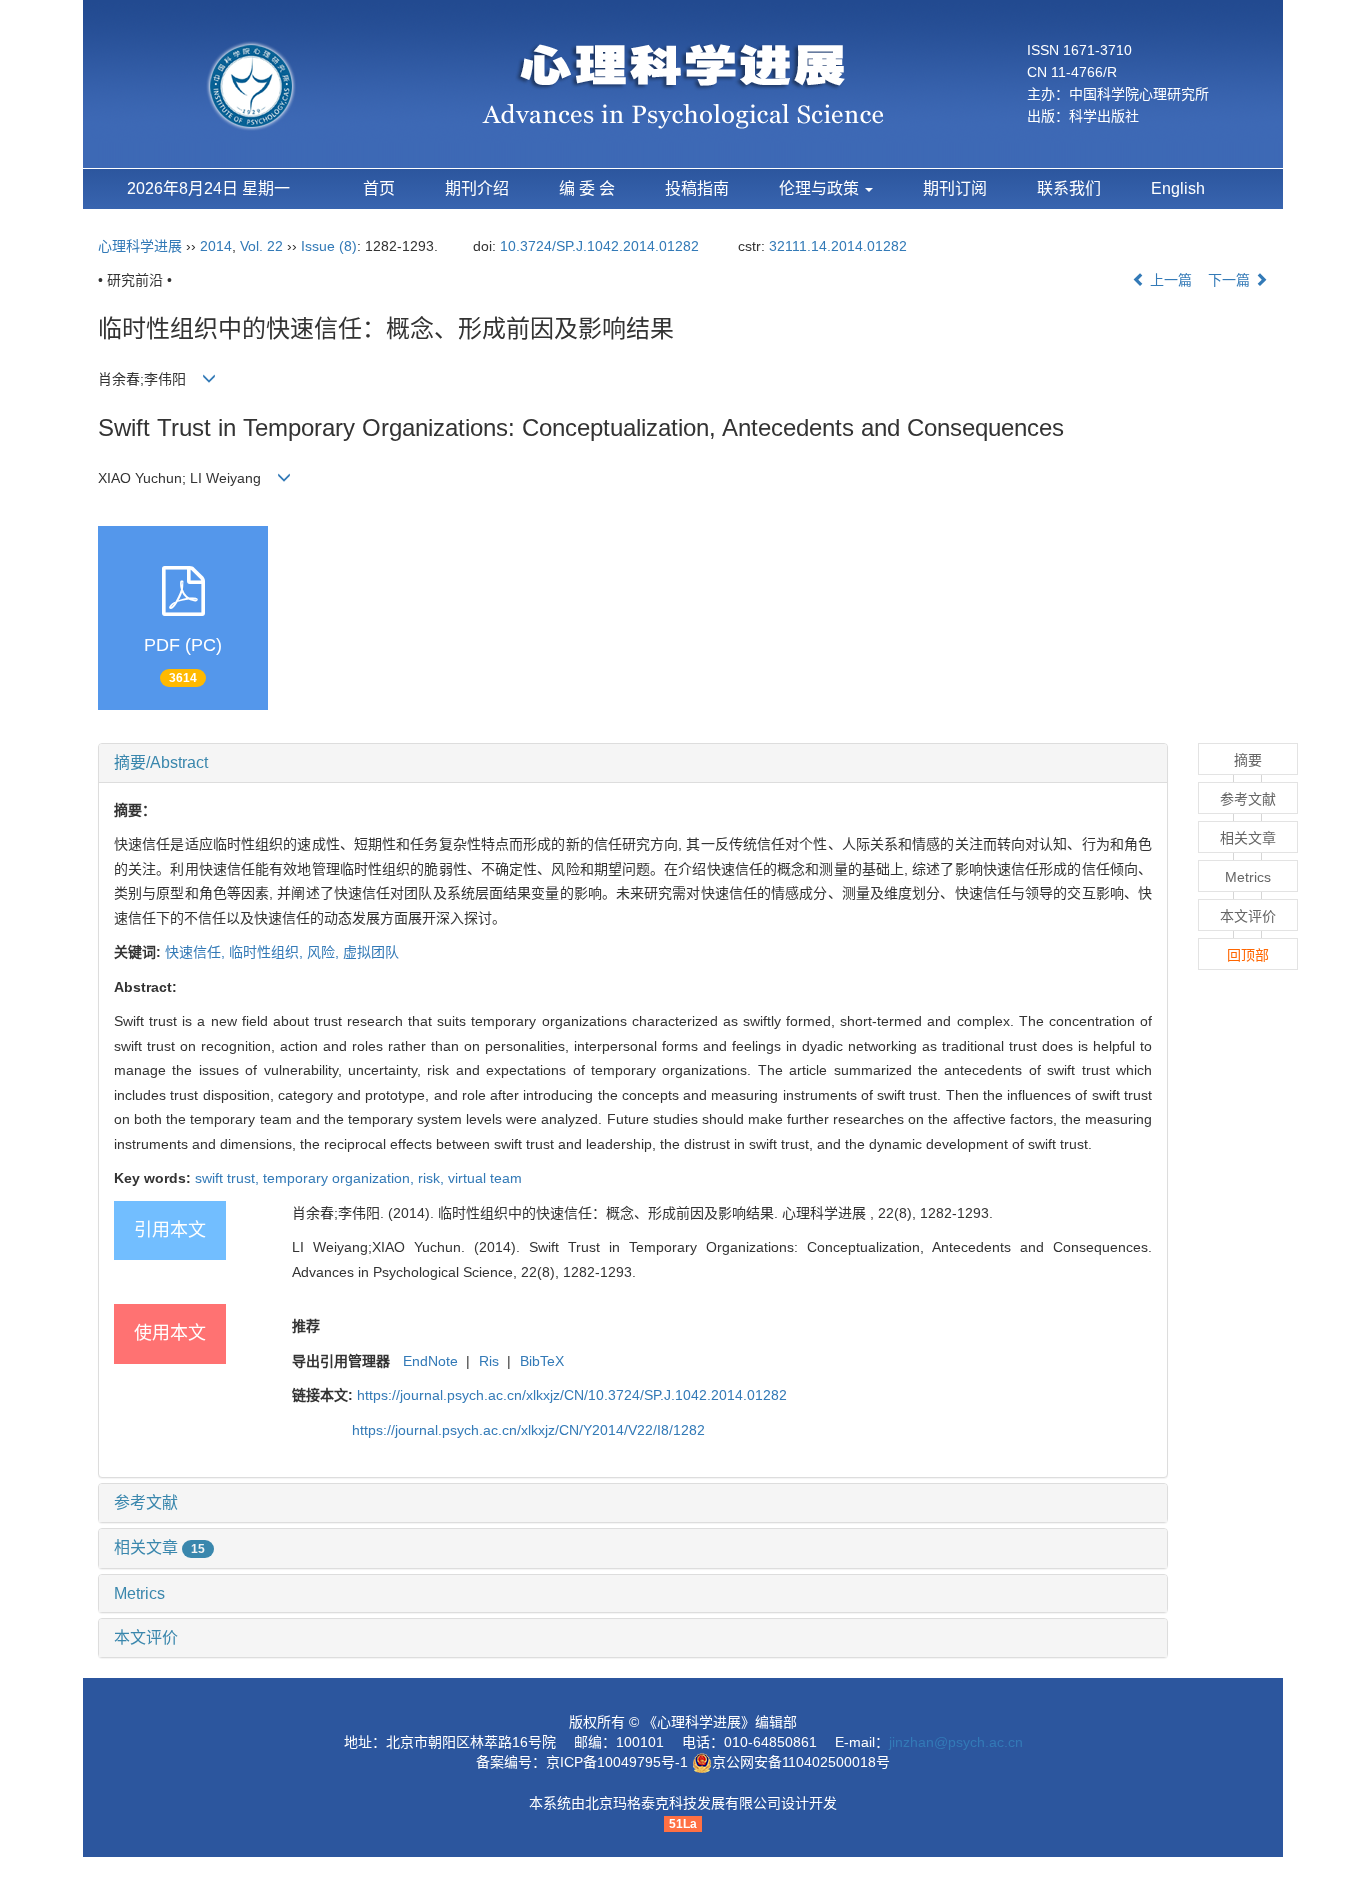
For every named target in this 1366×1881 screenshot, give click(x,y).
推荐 (306, 1326)
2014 (216, 246)
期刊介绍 (477, 188)
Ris (489, 1361)
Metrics (139, 1593)
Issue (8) (329, 246)
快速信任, (197, 952)
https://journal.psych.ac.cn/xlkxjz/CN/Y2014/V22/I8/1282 (528, 1430)
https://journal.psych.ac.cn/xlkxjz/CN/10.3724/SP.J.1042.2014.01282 (572, 1395)
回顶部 (1248, 955)
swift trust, (229, 1178)
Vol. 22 (261, 246)
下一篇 (1231, 280)
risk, (433, 1178)
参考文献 (146, 1502)
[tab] (633, 763)
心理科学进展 (142, 246)
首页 (379, 188)
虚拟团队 (371, 952)
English (1178, 188)
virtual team (485, 1178)
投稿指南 (697, 188)
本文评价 (146, 1637)
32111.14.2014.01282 (838, 246)
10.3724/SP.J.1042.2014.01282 (599, 246)
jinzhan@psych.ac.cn (956, 1742)
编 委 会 (587, 188)
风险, (325, 952)
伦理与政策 (821, 188)
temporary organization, (340, 1178)
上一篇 (1169, 280)
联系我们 (1069, 188)
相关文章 (159, 1547)
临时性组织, (268, 952)
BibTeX (542, 1361)
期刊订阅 (955, 188)
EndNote (430, 1361)
